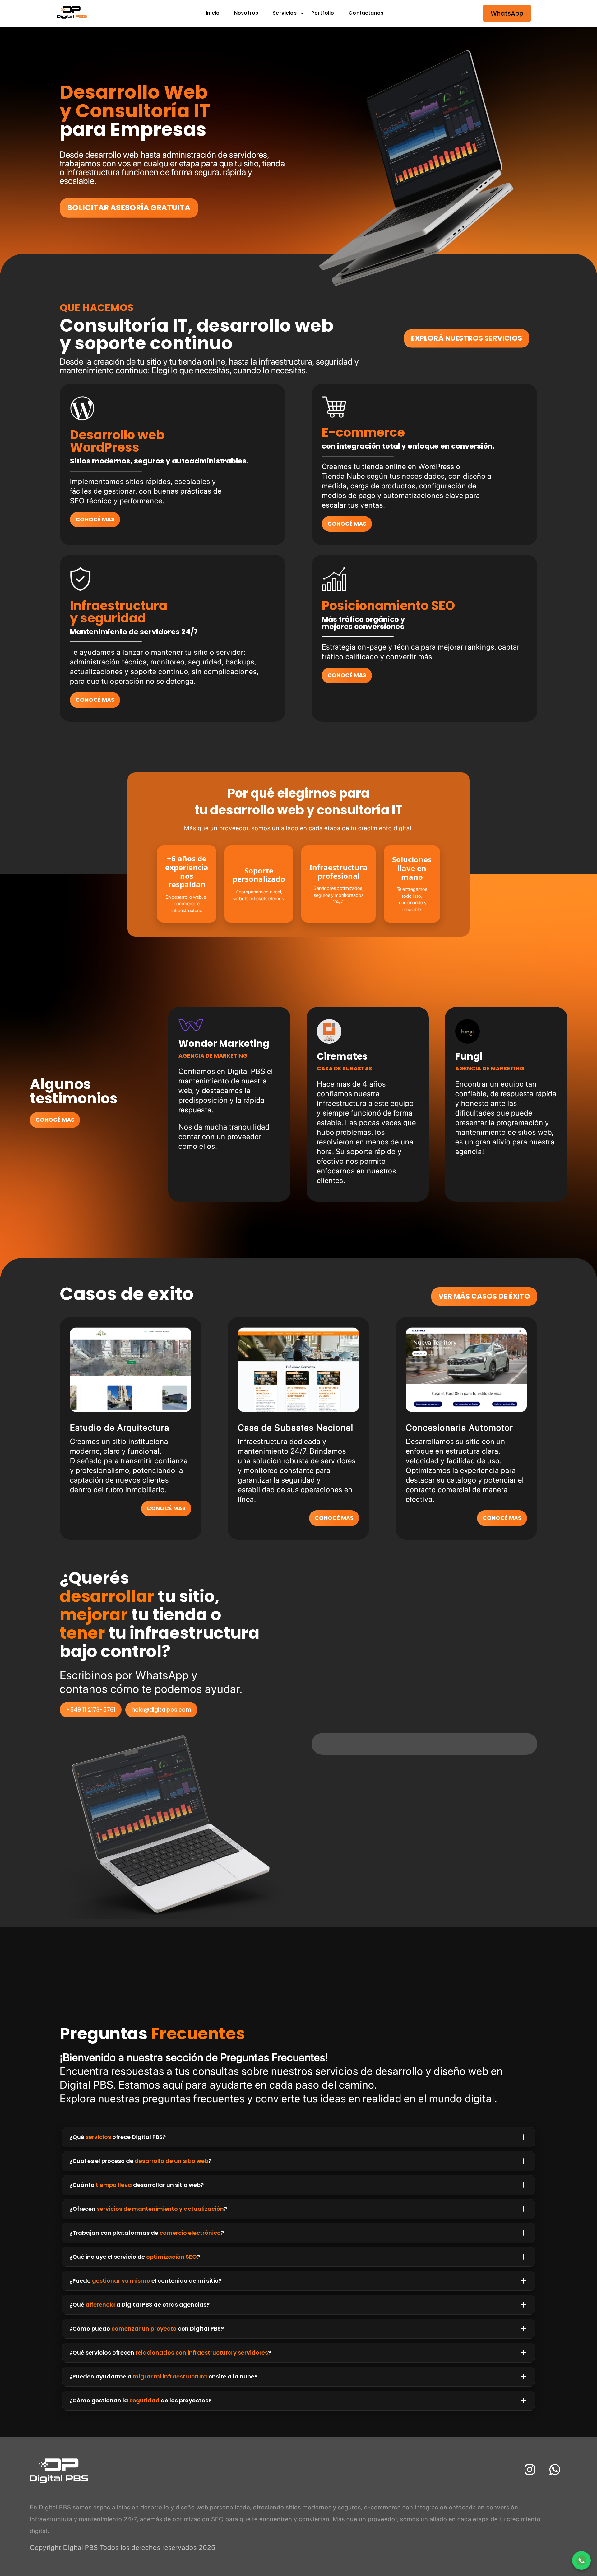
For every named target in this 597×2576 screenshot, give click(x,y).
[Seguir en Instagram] (530, 2470)
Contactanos (366, 13)
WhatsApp (507, 13)
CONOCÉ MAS (95, 519)
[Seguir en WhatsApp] (555, 2470)
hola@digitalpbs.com (161, 1710)
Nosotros (246, 13)
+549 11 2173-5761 (91, 1710)
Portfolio (323, 13)
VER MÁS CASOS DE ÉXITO (484, 1296)
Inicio (213, 13)
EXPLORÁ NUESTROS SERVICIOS (467, 338)
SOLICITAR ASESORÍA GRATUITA (129, 208)
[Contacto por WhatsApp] (581, 2560)
